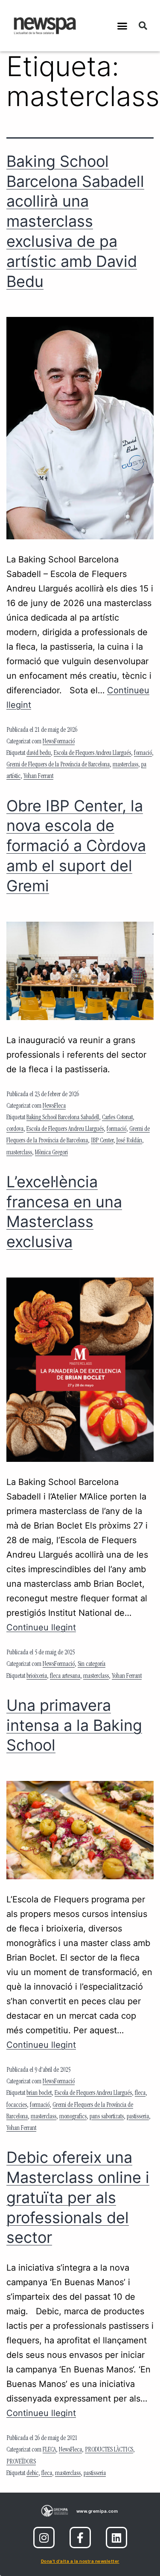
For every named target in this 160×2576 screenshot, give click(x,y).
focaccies (17, 2106)
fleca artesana (65, 1677)
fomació (143, 754)
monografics (73, 2117)
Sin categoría (92, 1665)
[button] (122, 26)
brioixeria (37, 1677)
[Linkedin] (116, 2538)
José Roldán (129, 1141)
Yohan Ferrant (38, 777)
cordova (15, 1130)
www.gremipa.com (97, 2511)
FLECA (49, 2450)
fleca (140, 2094)
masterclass (125, 765)
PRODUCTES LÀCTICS (109, 2450)
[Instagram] (44, 2538)
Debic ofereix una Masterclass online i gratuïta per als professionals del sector (78, 2197)
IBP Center (102, 1141)
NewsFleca (54, 1106)
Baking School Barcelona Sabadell (63, 1118)
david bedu (39, 754)
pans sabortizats (107, 2117)
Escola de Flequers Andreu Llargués (92, 754)
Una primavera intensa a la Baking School (74, 1725)
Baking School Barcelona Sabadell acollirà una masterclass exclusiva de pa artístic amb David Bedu (75, 221)
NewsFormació (59, 742)
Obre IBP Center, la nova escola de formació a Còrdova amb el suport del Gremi (76, 846)
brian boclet (39, 2094)
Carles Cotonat (117, 1118)
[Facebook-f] (80, 2538)
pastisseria (138, 2117)
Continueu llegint (41, 1627)
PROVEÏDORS (21, 2462)
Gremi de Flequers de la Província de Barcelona (58, 765)
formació (116, 1130)
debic (32, 2474)
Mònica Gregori (51, 1153)
